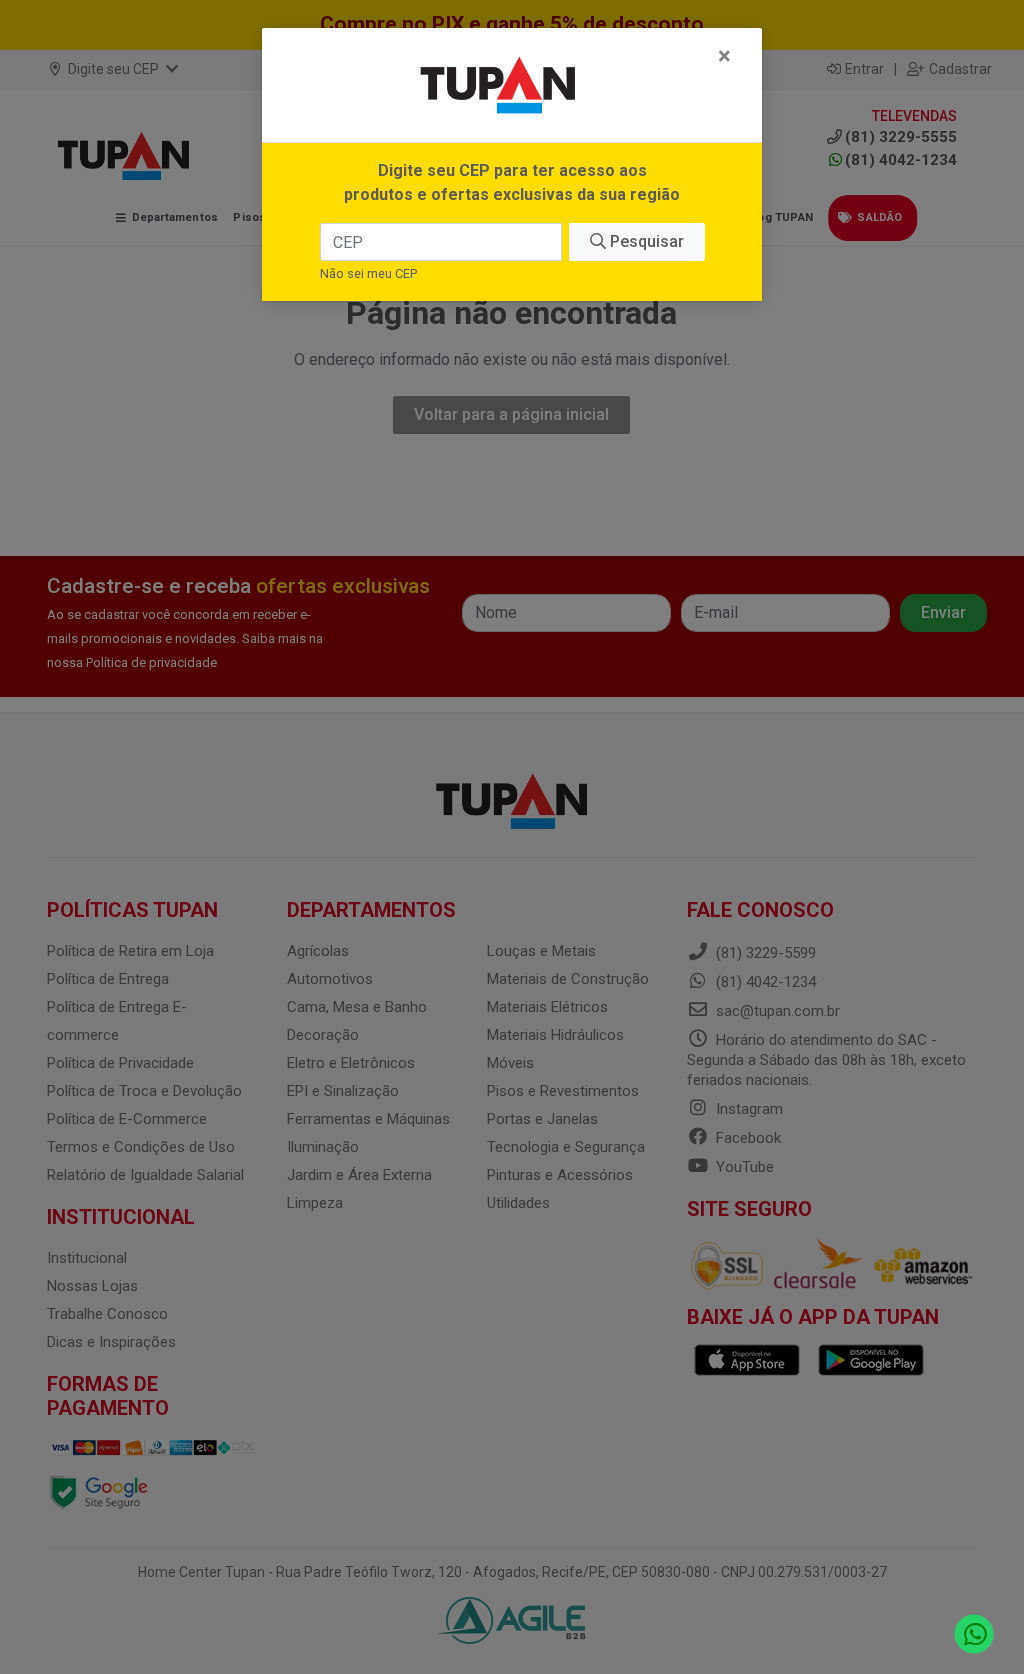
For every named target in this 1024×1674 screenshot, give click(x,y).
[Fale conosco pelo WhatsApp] (974, 1634)
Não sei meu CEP (368, 273)
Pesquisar (645, 241)
